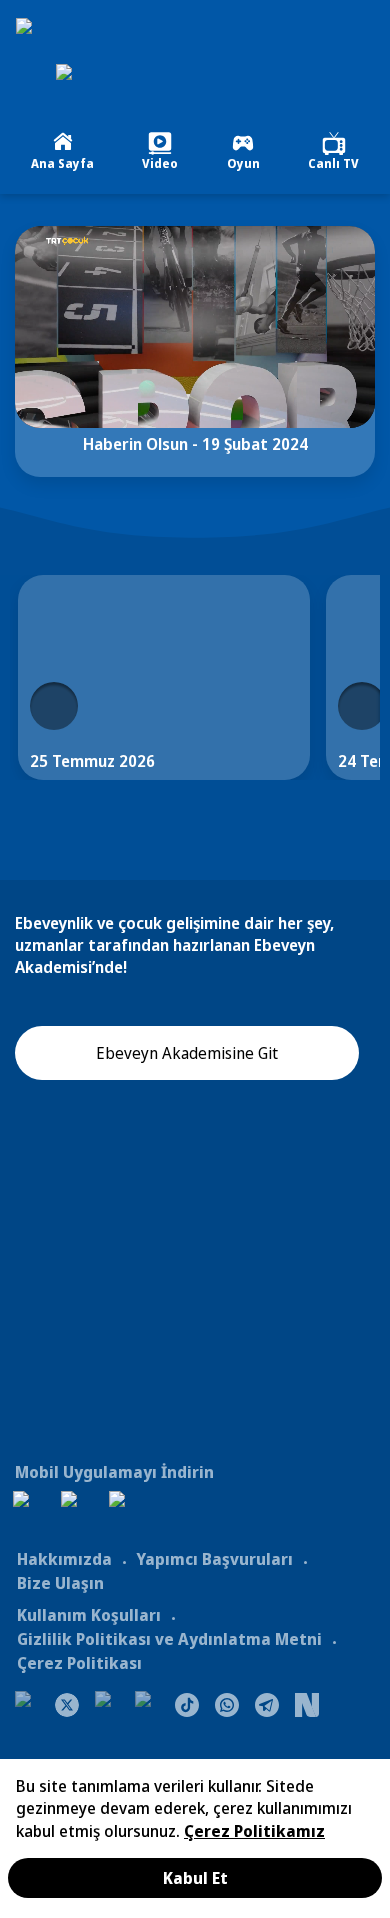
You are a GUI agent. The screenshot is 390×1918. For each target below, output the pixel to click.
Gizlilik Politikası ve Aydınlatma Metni (169, 1639)
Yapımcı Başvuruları (214, 1559)
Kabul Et (195, 1878)
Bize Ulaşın (60, 1583)
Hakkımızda (64, 1559)
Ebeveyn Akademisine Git (187, 1053)
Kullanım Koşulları (89, 1615)
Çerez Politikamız (254, 1831)
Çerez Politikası (79, 1663)
